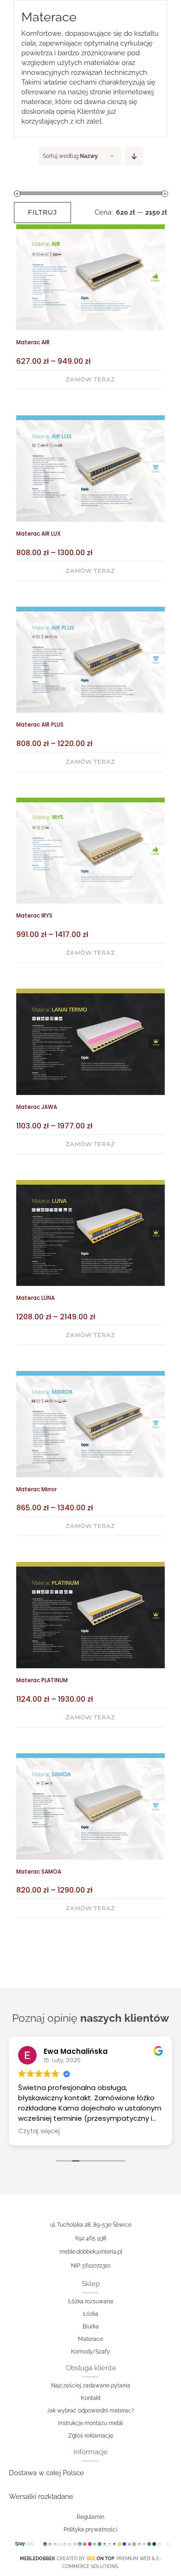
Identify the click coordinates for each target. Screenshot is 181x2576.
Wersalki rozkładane (41, 2497)
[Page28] (90, 1565)
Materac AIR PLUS (40, 725)
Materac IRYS (34, 916)
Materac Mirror (36, 1489)
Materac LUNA (36, 1298)
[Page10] (90, 801)
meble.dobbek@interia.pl (91, 2252)
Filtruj (42, 212)
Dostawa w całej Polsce (46, 2473)
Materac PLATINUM (42, 1680)
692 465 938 (91, 2238)
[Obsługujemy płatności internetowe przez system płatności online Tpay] (90, 2544)
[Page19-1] (90, 1374)
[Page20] (90, 1757)
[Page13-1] (90, 419)
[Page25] (90, 1183)
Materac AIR (33, 342)
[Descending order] (134, 156)
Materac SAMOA (39, 1872)
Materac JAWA (37, 1107)
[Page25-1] (90, 992)
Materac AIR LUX (39, 534)
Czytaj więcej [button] (39, 2131)
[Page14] (90, 610)
